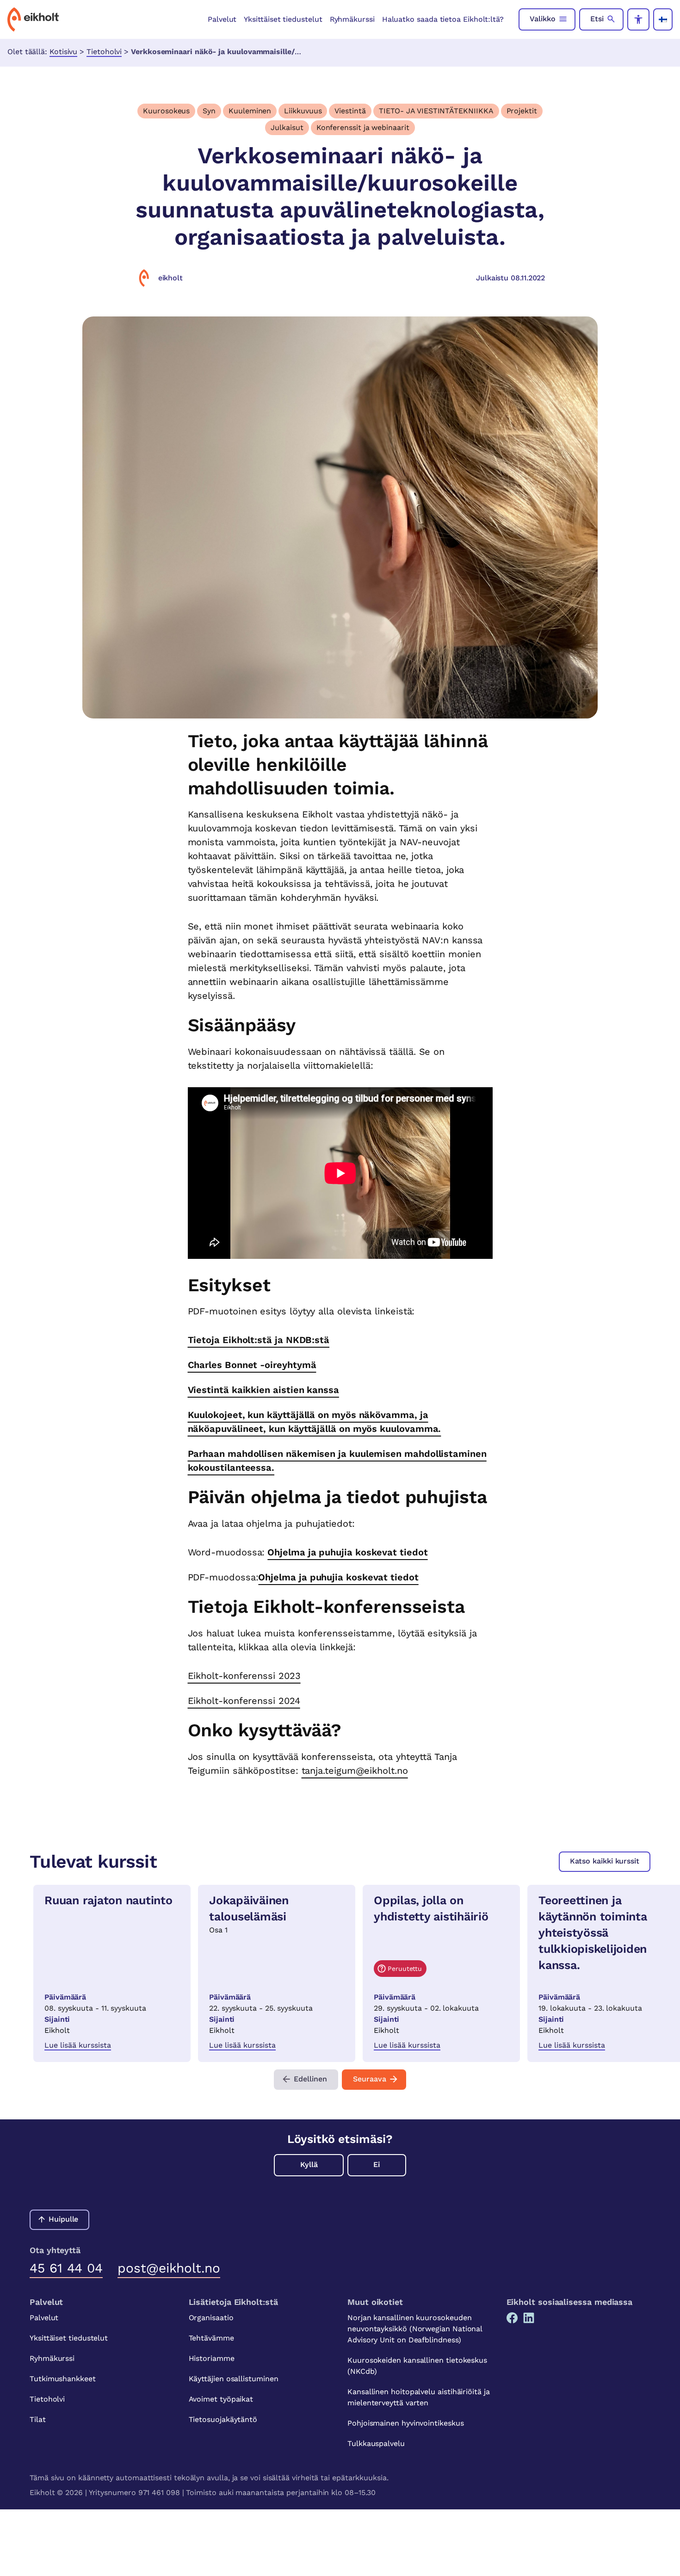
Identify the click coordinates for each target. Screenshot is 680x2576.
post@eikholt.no (169, 2268)
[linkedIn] (529, 2318)
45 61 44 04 (66, 2268)
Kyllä (309, 2164)
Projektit (522, 111)
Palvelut (222, 19)
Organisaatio (211, 2318)
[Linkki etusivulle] (33, 19)
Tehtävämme (211, 2338)
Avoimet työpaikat (221, 2399)
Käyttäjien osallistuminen (234, 2379)
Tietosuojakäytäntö (223, 2419)
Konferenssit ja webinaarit (363, 127)
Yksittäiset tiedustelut (283, 19)
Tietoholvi (104, 52)
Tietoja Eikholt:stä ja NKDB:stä (259, 1340)
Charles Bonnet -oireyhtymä (252, 1365)
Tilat (38, 2419)
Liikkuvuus (303, 111)
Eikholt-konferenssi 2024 (244, 1701)
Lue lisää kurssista (78, 2045)
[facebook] (512, 2318)
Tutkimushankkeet (63, 2379)
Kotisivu (63, 52)
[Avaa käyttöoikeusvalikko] (638, 19)
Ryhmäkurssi (352, 19)
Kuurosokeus (166, 111)
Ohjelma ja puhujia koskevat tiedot (347, 1552)
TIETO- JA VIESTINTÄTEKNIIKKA (436, 111)
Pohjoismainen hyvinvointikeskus (406, 2423)
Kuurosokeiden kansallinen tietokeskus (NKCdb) (417, 2366)
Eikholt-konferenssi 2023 (244, 1676)
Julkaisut (287, 127)
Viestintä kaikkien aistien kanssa (263, 1390)
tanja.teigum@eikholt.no (355, 1771)
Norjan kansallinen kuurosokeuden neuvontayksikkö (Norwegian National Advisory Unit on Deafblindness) (415, 2329)
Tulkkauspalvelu (376, 2443)
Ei (377, 2164)
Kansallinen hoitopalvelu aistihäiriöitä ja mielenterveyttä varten (419, 2397)
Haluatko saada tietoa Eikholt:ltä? (443, 19)
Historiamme (212, 2358)
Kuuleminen (250, 111)
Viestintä (350, 111)
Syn (209, 111)
